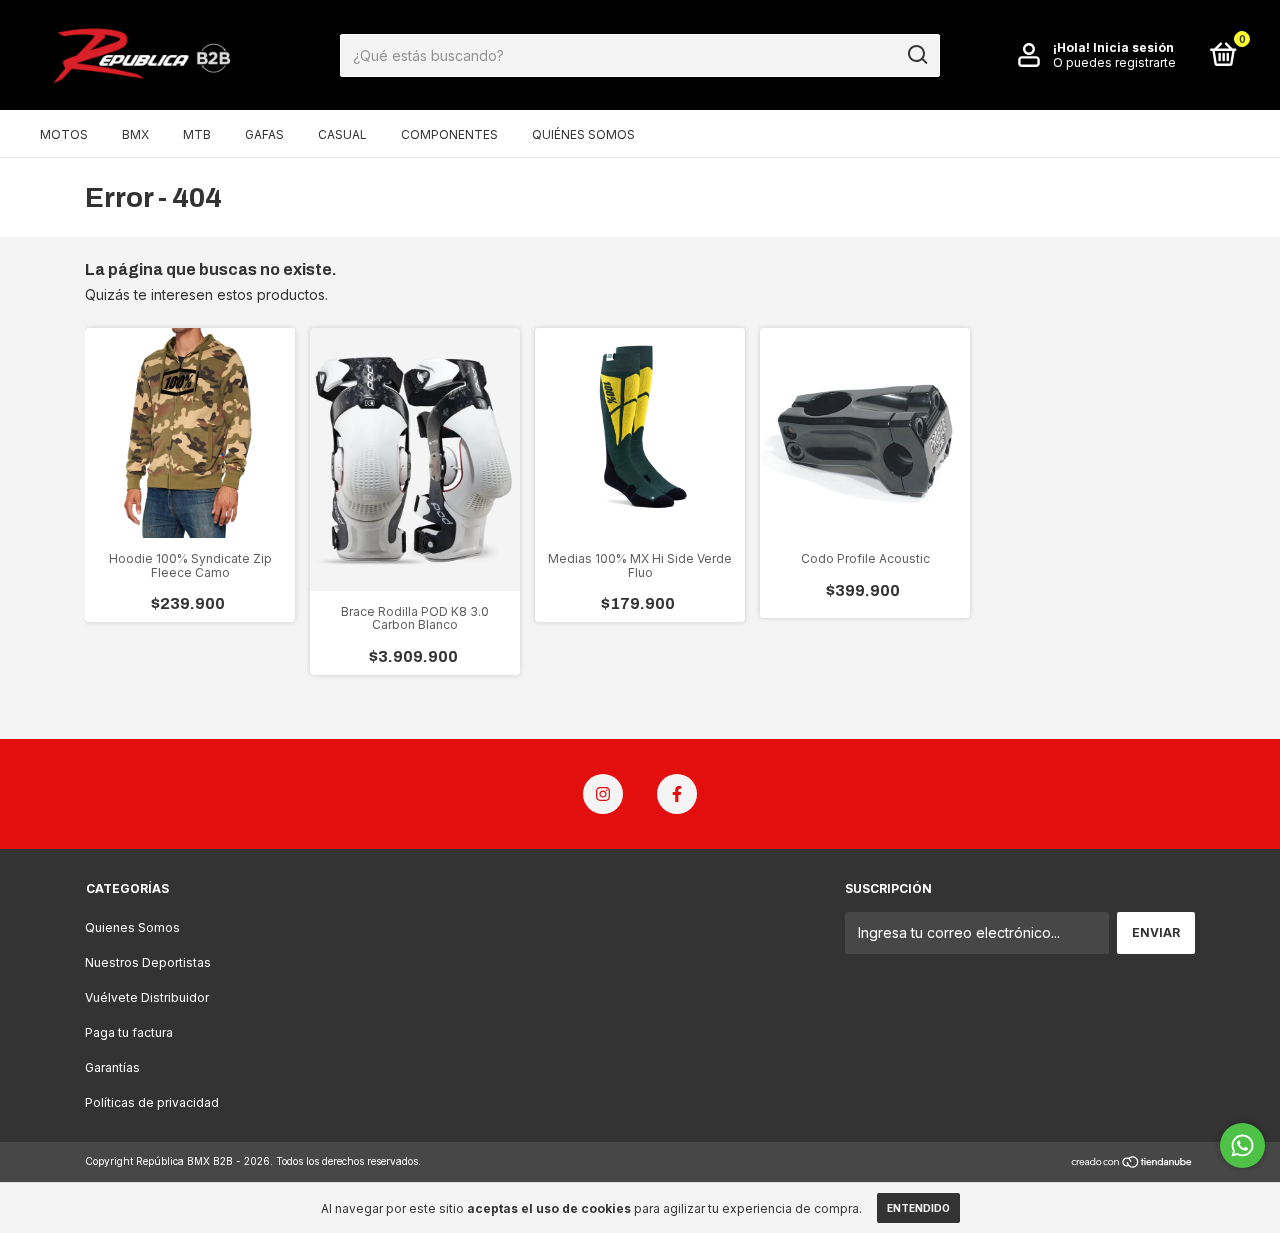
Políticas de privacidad (152, 1102)
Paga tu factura (129, 1032)
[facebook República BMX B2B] (677, 794)
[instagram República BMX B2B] (603, 794)
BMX (135, 134)
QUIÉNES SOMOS (583, 134)
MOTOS (64, 134)
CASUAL (342, 134)
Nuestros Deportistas (148, 962)
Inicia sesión (1133, 47)
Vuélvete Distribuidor (147, 997)
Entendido (918, 1208)
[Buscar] (916, 55)
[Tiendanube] (1132, 1163)
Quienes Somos (132, 927)
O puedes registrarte (1114, 62)
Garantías (112, 1067)
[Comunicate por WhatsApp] (1242, 1145)
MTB (197, 134)
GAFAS (264, 134)
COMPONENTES (449, 134)
